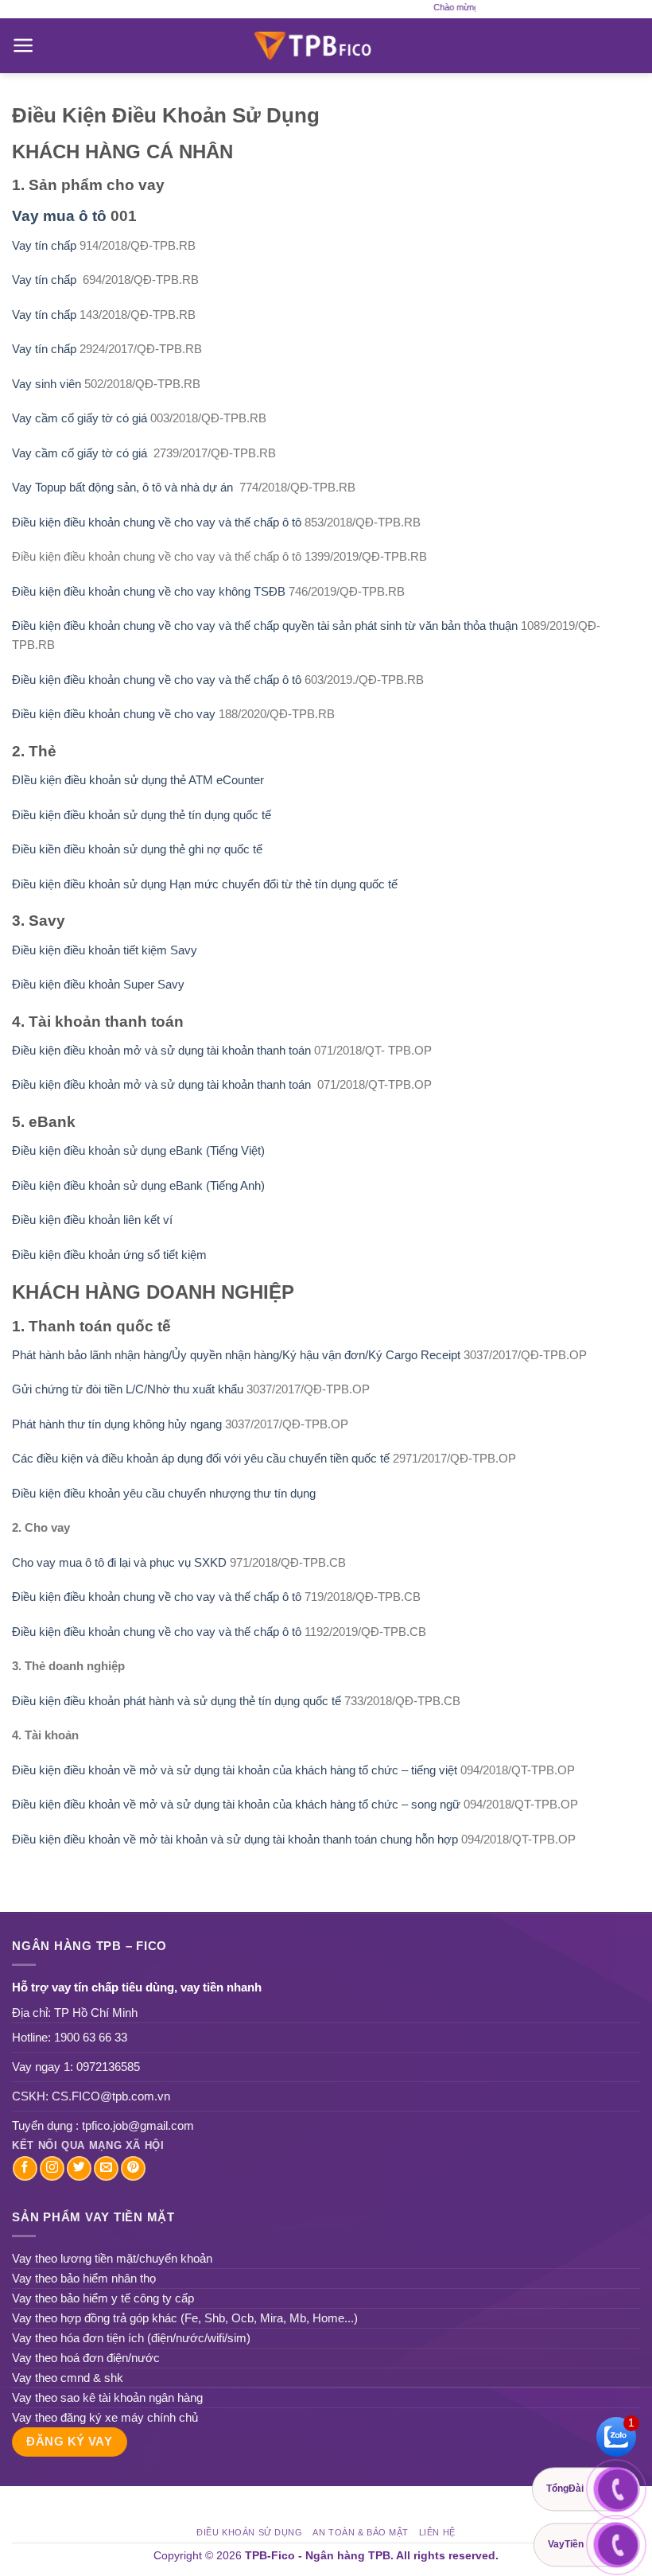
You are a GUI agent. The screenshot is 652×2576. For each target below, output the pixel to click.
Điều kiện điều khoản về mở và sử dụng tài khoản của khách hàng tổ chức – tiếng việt (235, 1770)
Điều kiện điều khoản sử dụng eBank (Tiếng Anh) (138, 1185)
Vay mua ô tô (59, 216)
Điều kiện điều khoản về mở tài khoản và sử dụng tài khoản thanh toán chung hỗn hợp (237, 1839)
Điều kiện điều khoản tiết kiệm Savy (105, 950)
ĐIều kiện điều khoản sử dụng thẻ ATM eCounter (140, 780)
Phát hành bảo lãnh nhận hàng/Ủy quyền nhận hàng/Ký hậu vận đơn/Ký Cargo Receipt (236, 1355)
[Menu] (23, 45)
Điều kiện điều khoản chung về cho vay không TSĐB (149, 591)
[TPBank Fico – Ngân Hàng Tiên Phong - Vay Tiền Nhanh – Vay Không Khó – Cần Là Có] (326, 45)
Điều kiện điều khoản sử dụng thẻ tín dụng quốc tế (142, 815)
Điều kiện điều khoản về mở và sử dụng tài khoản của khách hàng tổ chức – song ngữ (236, 1804)
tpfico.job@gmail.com (138, 2125)
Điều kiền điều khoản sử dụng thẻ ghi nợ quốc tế (139, 849)
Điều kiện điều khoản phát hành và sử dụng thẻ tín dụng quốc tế (177, 1701)
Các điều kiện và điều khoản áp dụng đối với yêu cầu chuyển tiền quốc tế (201, 1458)
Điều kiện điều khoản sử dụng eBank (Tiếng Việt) (138, 1150)
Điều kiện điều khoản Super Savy (98, 984)
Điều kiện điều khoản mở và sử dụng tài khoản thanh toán (161, 1050)
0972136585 (108, 2067)
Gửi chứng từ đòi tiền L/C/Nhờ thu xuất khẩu (128, 1389)
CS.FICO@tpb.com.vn (111, 2096)
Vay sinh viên (47, 384)
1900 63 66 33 (91, 2037)
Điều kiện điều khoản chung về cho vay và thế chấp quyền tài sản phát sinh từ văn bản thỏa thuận (265, 626)
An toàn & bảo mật (361, 2532)
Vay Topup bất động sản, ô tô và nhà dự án (122, 487)
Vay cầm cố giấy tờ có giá (80, 418)
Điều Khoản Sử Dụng (249, 2532)
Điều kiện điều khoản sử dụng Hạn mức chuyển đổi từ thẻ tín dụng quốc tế (205, 884)
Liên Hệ (437, 2532)
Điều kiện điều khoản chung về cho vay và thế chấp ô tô (157, 522)
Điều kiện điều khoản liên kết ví (92, 1220)
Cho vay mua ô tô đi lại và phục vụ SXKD (119, 1562)
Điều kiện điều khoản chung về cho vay (114, 714)
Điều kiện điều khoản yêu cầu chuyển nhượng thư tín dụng (164, 1493)
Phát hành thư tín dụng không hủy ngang (118, 1424)
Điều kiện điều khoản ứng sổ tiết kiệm (109, 1255)
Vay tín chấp (44, 245)
